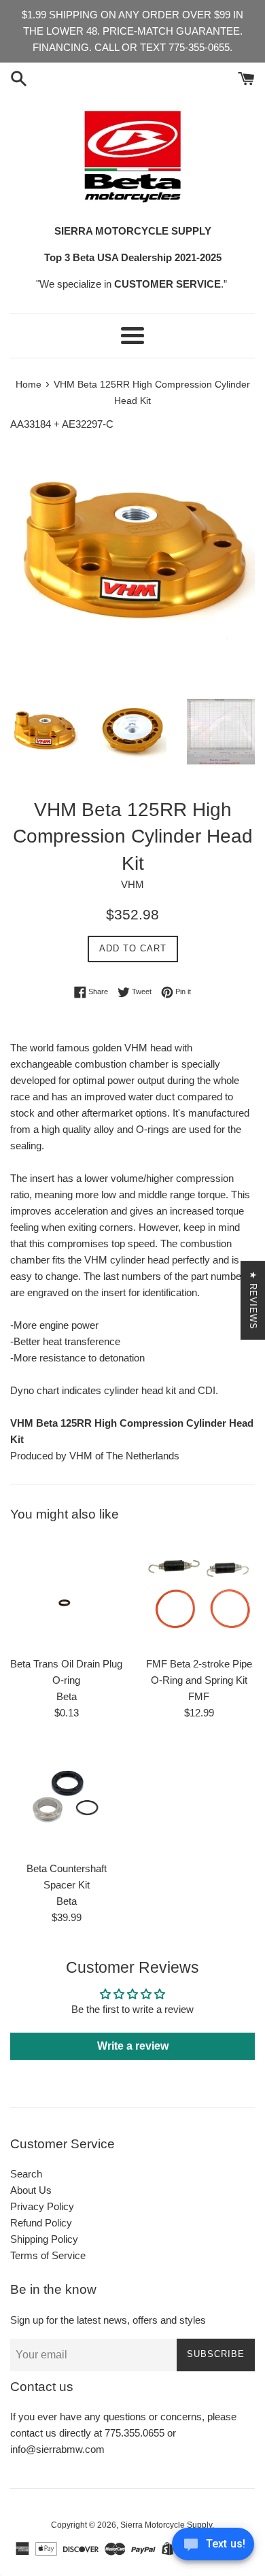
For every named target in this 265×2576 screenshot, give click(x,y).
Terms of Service (48, 2255)
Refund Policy (41, 2223)
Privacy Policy (42, 2206)
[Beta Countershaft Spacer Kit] (66, 1798)
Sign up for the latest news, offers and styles (108, 2320)
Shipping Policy (44, 2239)
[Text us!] (213, 2548)
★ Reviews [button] (253, 1300)
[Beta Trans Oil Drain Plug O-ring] (66, 1593)
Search (26, 2174)
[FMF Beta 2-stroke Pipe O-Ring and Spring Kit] (199, 1593)
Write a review (133, 2046)
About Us (31, 2190)
